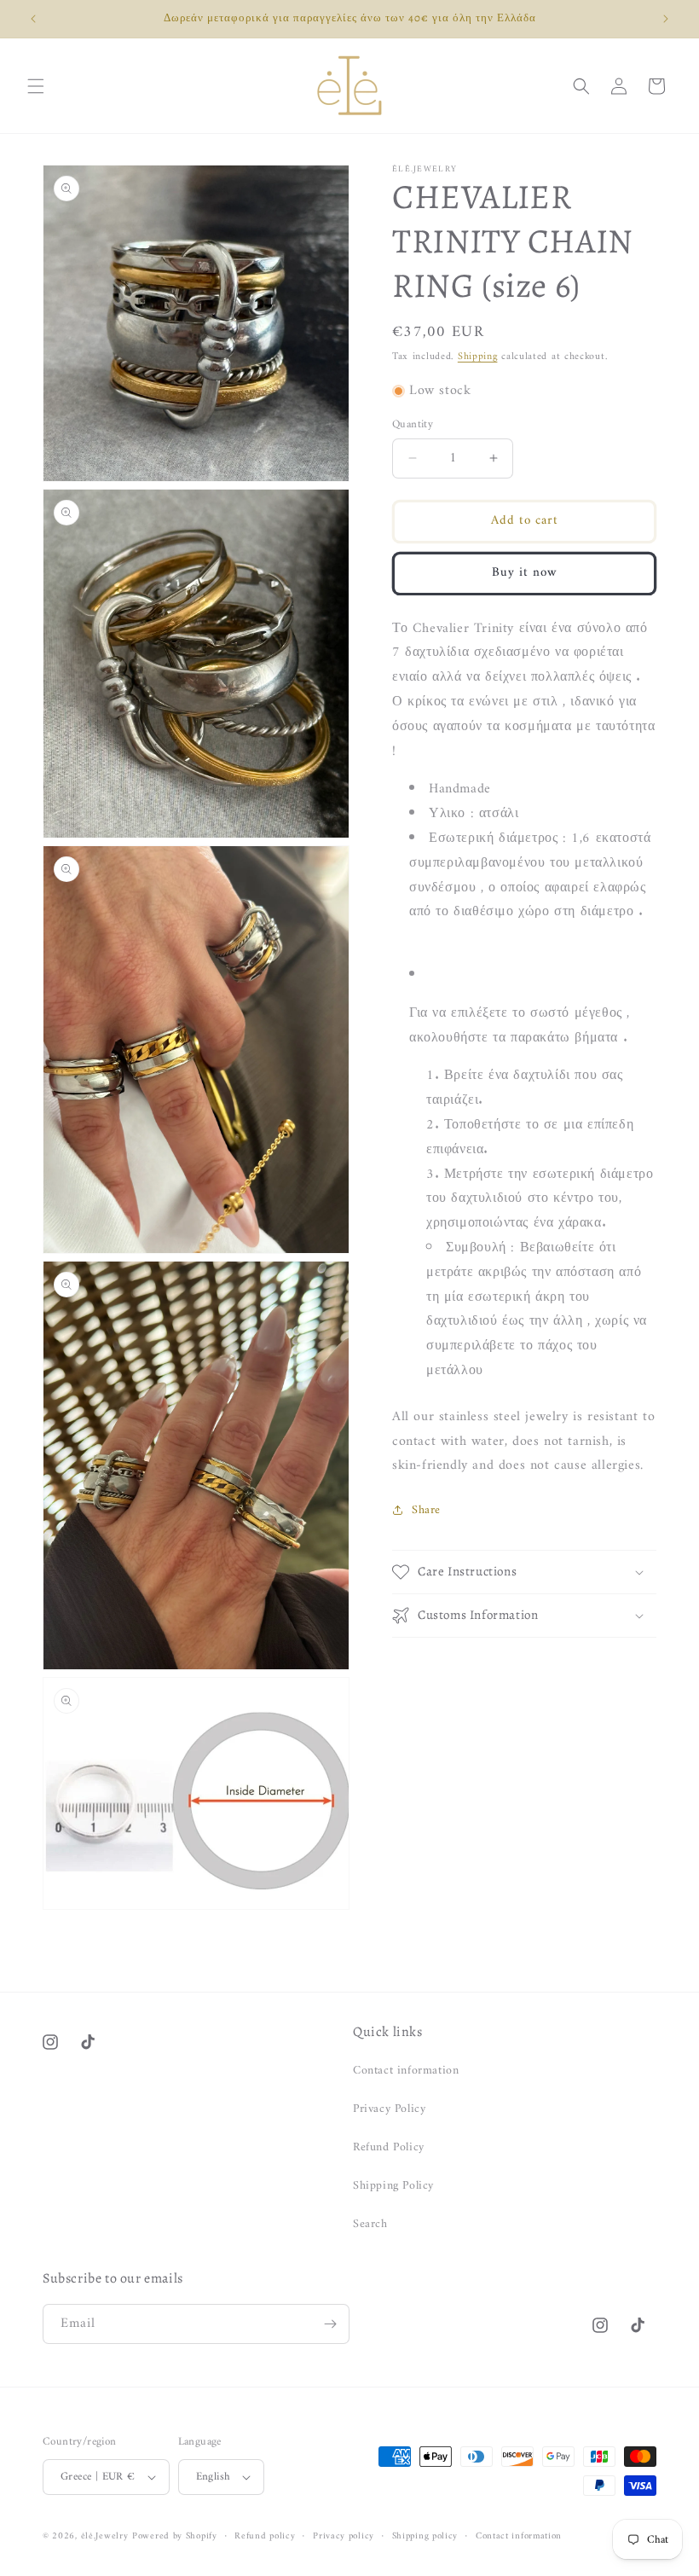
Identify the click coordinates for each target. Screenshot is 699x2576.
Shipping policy (425, 2537)
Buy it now (525, 573)
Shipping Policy (393, 2186)
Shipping (478, 357)
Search (370, 2224)
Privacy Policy (389, 2109)
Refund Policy (389, 2147)
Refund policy (265, 2537)
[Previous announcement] (33, 19)
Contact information (406, 2071)
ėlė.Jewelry (105, 2536)
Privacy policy (344, 2537)
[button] (36, 86)
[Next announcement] (666, 19)
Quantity (413, 425)
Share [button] (426, 1510)
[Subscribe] (330, 2324)
